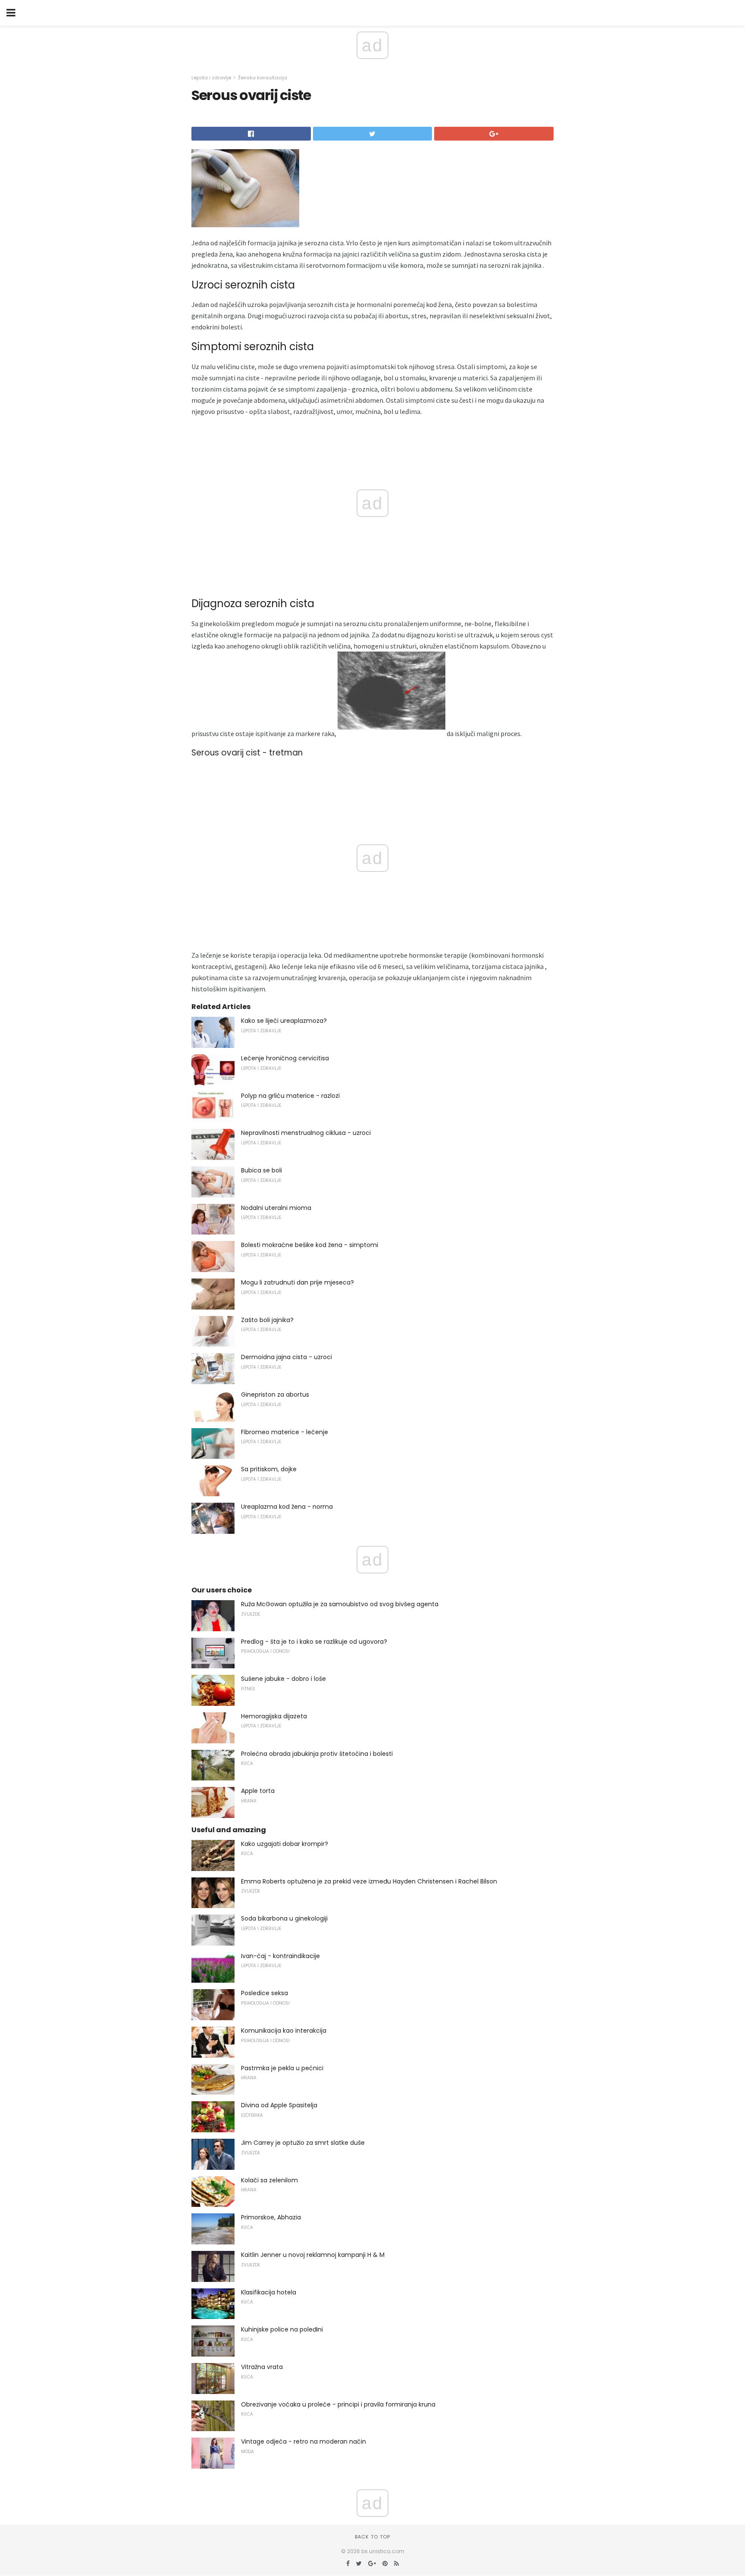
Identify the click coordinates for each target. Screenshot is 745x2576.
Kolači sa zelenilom (269, 2180)
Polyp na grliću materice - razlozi (290, 1096)
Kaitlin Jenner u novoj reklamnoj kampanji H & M (313, 2255)
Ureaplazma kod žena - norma (287, 1507)
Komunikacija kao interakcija (284, 2031)
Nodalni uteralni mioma (276, 1208)
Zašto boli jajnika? (267, 1320)
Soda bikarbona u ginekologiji (284, 1918)
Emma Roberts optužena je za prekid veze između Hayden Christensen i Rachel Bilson (369, 1881)
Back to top (372, 2537)
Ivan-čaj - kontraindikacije (280, 1956)
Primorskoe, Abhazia (271, 2217)
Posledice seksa (265, 1993)
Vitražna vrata (262, 2367)
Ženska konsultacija (263, 78)
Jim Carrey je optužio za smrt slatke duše (303, 2143)
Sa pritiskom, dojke (269, 1469)
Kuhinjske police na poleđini (282, 2329)
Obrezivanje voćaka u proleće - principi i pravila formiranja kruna (338, 2404)
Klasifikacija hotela (269, 2292)
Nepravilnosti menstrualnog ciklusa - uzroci (306, 1133)
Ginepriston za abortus (275, 1395)
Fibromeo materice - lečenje (285, 1432)
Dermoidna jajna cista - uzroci (286, 1357)
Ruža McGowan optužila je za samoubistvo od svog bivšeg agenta (340, 1604)
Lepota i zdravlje (211, 78)
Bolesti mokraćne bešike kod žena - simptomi (310, 1245)
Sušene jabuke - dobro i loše (283, 1679)
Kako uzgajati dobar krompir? (285, 1844)
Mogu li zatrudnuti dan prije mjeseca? (297, 1282)
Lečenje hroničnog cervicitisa (285, 1058)
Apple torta (258, 1791)
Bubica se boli (261, 1170)
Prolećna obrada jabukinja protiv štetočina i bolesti (317, 1754)
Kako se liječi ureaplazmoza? (284, 1021)
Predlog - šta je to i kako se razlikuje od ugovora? (314, 1642)
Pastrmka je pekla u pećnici (282, 2068)
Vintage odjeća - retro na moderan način (304, 2441)
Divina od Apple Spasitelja (279, 2105)
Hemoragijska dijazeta (274, 1716)
